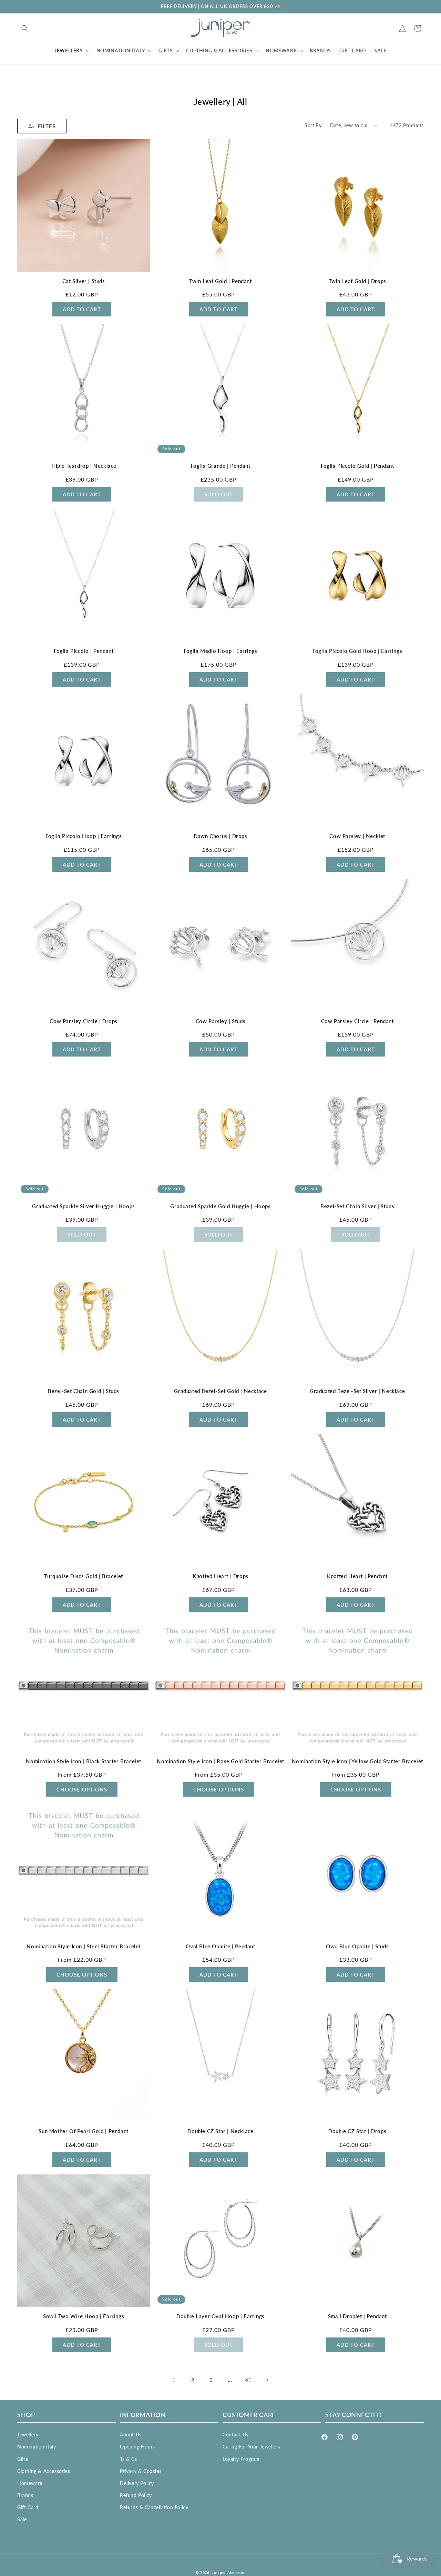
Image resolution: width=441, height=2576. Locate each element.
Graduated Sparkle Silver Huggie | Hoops (83, 1206)
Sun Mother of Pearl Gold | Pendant (83, 2131)
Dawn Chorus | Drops (220, 836)
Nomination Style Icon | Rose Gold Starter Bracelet (220, 1761)
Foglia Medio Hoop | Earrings (220, 651)
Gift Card (28, 2507)
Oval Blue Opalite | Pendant (220, 1946)
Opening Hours (137, 2447)
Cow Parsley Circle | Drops (84, 1021)
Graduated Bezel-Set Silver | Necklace (357, 1391)
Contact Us (235, 2434)
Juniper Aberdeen (229, 2572)
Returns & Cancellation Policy (154, 2507)
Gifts (23, 2459)
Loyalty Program (241, 2459)
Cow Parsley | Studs (220, 1021)
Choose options (82, 1789)
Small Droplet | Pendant (357, 2316)
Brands (25, 2495)
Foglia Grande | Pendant (221, 466)
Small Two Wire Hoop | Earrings (84, 2316)
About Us (131, 2434)
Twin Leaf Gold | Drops (357, 281)
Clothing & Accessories (44, 2471)
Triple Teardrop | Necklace (84, 466)
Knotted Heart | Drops (220, 1576)
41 (248, 2380)
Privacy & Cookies (141, 2471)
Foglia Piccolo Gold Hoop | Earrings (357, 651)
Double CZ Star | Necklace (220, 2131)
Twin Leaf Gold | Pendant (220, 281)
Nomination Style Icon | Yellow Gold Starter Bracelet (357, 1761)
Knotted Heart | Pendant (357, 1576)
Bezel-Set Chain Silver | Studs (357, 1206)
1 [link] (174, 2380)
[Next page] (267, 2380)
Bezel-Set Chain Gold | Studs (84, 1391)
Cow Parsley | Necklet (357, 836)
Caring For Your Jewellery (252, 2447)
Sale (22, 2519)
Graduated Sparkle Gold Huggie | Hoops (220, 1206)
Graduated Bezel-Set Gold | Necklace (220, 1391)
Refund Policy (136, 2495)
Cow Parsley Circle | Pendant (357, 1021)
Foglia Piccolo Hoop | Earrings (84, 836)
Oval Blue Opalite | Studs (357, 1946)
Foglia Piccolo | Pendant (84, 651)
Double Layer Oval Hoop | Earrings (220, 2316)
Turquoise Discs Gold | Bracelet (84, 1576)
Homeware (30, 2483)
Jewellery (28, 2434)
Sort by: (314, 125)
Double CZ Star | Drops (357, 2131)
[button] (25, 28)
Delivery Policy (137, 2483)
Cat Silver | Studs (84, 281)
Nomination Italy (37, 2447)
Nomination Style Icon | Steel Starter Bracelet (84, 1946)
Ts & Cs (128, 2459)
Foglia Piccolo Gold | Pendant (357, 466)
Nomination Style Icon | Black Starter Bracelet (84, 1761)
